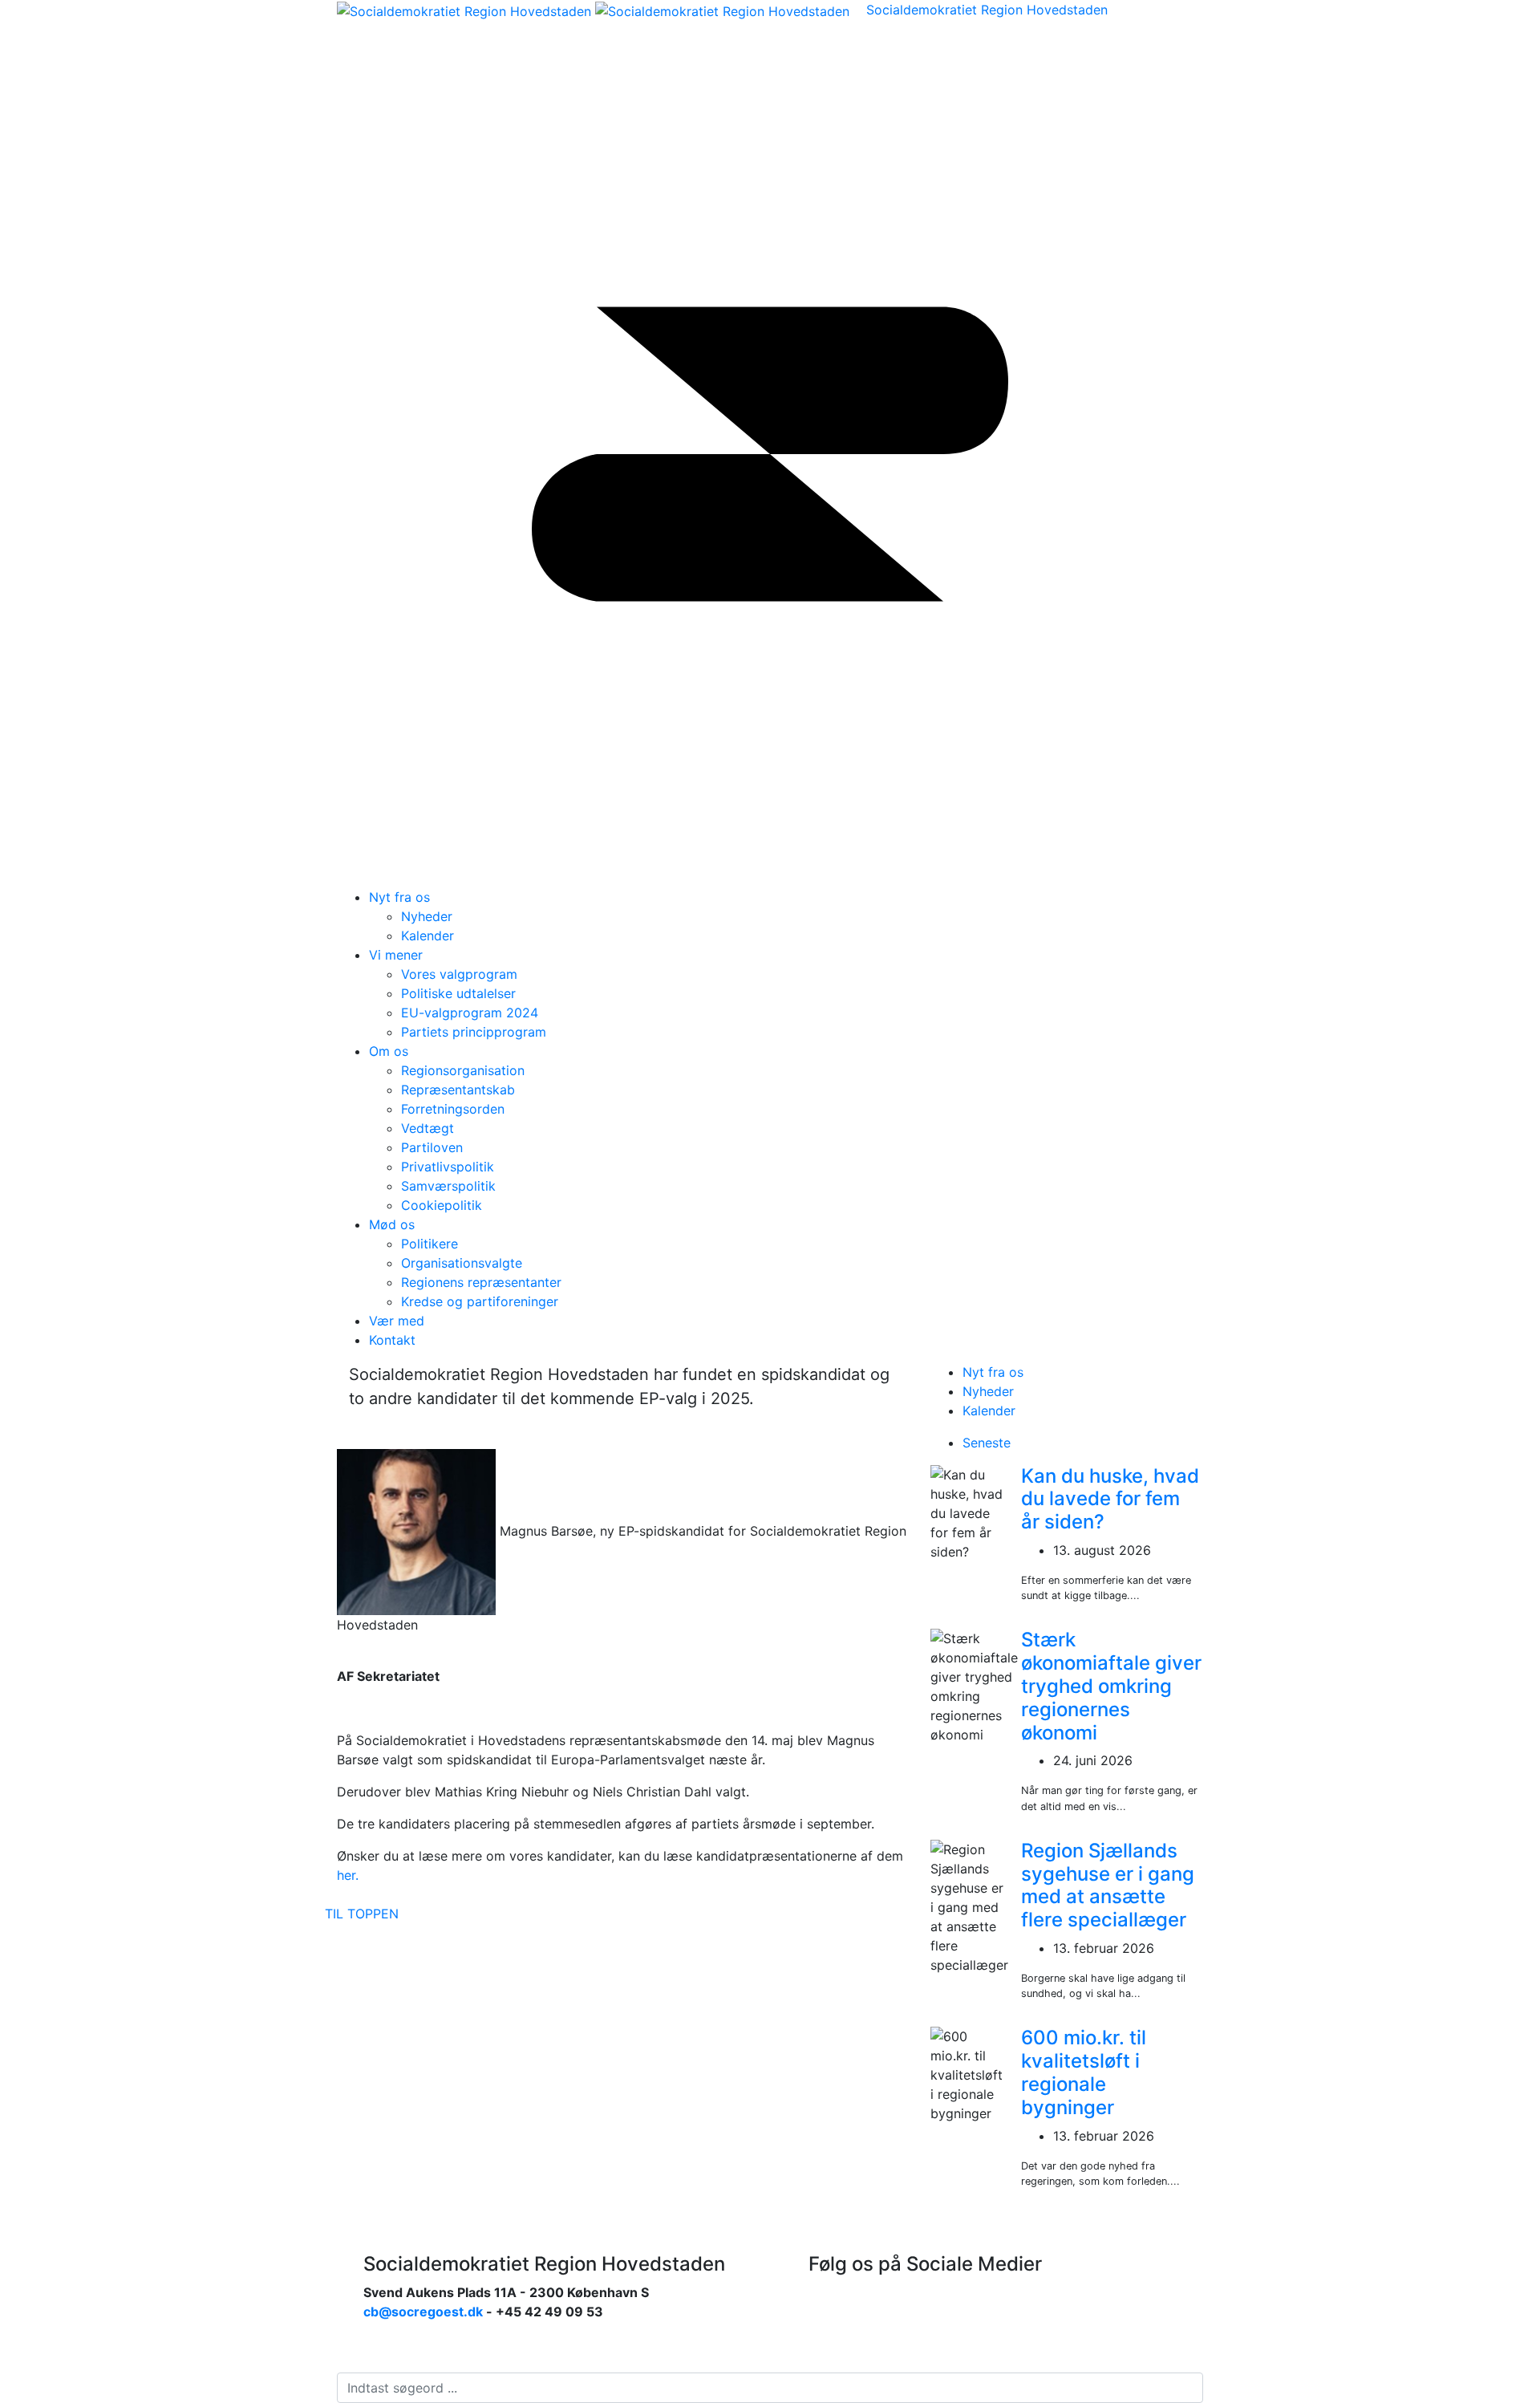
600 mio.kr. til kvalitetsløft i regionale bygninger (1084, 2072)
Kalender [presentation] (989, 1411)
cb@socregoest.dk (423, 2312)
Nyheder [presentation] (988, 1391)
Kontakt (392, 1340)
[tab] (1083, 1372)
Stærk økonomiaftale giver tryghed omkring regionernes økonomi (1111, 1686)
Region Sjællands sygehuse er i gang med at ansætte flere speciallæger (1108, 1885)
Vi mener (396, 955)
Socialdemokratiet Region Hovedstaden (987, 10)
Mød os (392, 1224)
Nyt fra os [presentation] (993, 1372)
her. (348, 1875)
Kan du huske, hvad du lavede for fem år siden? (1110, 1499)
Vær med (397, 1321)
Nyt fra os (399, 897)
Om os (389, 1051)
